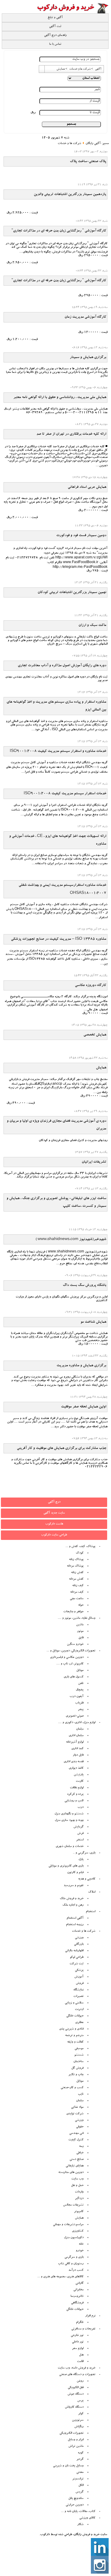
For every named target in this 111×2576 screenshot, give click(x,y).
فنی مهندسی (76, 2134)
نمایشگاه (78, 1990)
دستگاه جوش (75, 2394)
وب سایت (77, 2179)
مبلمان (80, 1729)
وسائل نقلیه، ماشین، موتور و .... (77, 1618)
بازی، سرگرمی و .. (84, 1853)
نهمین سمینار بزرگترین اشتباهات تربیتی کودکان (72, 592)
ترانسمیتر (78, 2479)
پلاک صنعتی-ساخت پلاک (88, 162)
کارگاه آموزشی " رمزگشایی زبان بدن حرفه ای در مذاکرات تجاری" (59, 231)
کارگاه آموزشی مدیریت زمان (85, 317)
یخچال (80, 1690)
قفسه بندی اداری (74, 1762)
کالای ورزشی (87, 2518)
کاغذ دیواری (76, 1768)
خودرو (80, 2251)
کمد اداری (77, 1749)
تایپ (81, 2094)
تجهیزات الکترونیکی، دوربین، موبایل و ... (71, 1651)
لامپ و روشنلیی (74, 1801)
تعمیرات (78, 1997)
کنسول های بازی (74, 1677)
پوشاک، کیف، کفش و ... (80, 1547)
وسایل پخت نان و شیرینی (68, 2466)
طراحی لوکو (77, 1957)
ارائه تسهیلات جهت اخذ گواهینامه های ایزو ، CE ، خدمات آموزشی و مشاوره (58, 840)
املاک (92, 1892)
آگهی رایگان (93, 144)
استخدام (91, 1912)
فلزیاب (79, 1703)
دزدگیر (79, 2199)
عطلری (79, 2023)
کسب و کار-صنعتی (72, 2088)
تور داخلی (78, 2342)
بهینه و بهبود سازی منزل (69, 1821)
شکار (80, 2525)
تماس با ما (55, 44)
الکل (81, 2486)
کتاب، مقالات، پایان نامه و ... (78, 2512)
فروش (80, 1984)
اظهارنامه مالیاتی (74, 1951)
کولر (81, 2414)
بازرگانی (79, 1944)
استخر (80, 1840)
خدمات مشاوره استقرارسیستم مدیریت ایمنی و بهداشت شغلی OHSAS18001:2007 (62, 889)
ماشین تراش (76, 2446)
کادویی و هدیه (87, 1879)
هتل (81, 2355)
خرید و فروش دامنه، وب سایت (77, 2368)
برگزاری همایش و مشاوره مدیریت (81, 1366)
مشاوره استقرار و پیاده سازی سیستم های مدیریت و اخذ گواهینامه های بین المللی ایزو (56, 706)
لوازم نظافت (77, 1788)
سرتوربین (78, 2420)
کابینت (80, 1781)
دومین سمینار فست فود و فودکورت (81, 536)
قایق (81, 1638)
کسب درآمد (76, 2270)
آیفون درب (77, 1697)
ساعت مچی (77, 1599)
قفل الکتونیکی (76, 2388)
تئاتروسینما (77, 2297)
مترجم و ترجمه (74, 2036)
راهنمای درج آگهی (55, 36)
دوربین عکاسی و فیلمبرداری (67, 1658)
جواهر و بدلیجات (73, 1612)
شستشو (79, 2055)
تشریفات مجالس (73, 2205)
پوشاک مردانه (75, 1566)
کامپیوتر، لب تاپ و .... (70, 1664)
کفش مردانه (76, 1579)
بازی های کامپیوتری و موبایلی (66, 1866)
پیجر (81, 1710)
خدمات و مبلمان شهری (70, 1847)
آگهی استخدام (75, 1918)
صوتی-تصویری (75, 1716)
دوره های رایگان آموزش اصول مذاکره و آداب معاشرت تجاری (62, 666)
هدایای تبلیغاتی (75, 2166)
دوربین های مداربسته (71, 2173)
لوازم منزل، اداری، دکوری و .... (77, 1723)
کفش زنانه (77, 1573)
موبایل (80, 1671)
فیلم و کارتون (75, 1873)
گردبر (80, 2460)
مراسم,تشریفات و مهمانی (68, 2225)
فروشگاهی (77, 2303)
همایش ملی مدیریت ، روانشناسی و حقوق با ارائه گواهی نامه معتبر (60, 397)
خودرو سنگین (75, 1645)
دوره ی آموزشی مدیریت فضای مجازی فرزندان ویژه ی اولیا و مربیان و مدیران (57, 1125)
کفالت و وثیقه (75, 2042)
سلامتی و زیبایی (74, 2003)
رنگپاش (79, 2427)
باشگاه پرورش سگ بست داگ (85, 1285)
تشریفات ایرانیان (94, 1162)
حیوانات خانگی (75, 2016)
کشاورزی (78, 2231)
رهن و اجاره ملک (73, 1905)
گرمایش (78, 1827)
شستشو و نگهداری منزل (69, 1814)
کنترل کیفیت (76, 2140)
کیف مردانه (77, 1592)
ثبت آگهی (55, 27)
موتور (80, 1631)
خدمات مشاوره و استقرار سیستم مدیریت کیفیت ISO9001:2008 (58, 751)
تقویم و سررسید (74, 1886)
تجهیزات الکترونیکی (71, 2433)
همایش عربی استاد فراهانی (87, 487)
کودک (80, 1553)
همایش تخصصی (95, 1035)
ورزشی (79, 1938)
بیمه (81, 2147)
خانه (81, 2244)
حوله (81, 1605)
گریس (79, 2492)
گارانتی (79, 2283)
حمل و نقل (77, 2186)
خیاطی (80, 2153)
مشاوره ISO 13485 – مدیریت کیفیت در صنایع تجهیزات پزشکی (59, 939)
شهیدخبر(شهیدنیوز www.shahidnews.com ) (71, 1239)
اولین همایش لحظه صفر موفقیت (84, 1407)
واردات (79, 2192)
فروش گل (77, 2068)
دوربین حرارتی (75, 2505)
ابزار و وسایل (76, 2440)
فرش (80, 1834)
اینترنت (79, 2010)
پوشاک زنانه (76, 1560)
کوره (81, 2453)
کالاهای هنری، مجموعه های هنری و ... (60, 2277)
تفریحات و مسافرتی (83, 2329)
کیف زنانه (78, 1586)
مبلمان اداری (76, 1736)
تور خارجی (77, 2336)
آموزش (79, 1977)
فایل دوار (78, 1755)
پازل (81, 1860)
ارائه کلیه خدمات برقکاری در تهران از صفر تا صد (71, 434)
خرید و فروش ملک (72, 1899)
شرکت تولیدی (75, 2114)
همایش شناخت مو (93, 1322)
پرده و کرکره (75, 1794)
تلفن (81, 1684)
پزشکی (79, 1971)
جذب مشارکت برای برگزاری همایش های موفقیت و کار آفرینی (62, 1448)
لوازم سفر (78, 2349)
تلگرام (80, 2323)
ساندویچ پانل (76, 2499)
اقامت (80, 2362)
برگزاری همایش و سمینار (88, 357)
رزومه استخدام (75, 1925)
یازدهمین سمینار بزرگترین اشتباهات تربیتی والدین (70, 194)
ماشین (80, 1625)
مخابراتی (78, 2290)
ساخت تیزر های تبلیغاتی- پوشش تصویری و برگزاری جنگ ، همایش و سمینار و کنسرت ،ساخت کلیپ (56, 1202)
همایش (101, 1068)
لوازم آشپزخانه (75, 1742)
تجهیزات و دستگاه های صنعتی (77, 2375)
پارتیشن (79, 1775)
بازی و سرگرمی (74, 2257)
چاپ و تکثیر (76, 2075)
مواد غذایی (77, 2107)
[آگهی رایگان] (72, 13)
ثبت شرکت (77, 1964)
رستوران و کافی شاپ (71, 2264)
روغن (80, 2381)
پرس (80, 2401)
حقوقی (80, 2127)
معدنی (80, 2473)
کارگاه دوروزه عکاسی (91, 985)
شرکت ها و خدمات (69, 144)
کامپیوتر (79, 2212)
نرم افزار (90, 2316)
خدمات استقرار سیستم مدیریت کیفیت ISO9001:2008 (65, 794)
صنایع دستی (77, 2160)
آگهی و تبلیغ (55, 18)
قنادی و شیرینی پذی (71, 2029)
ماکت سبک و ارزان (92, 625)
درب (81, 1808)
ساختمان (78, 2062)
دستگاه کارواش (74, 2407)
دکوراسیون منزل (74, 2238)
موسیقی (79, 2049)
